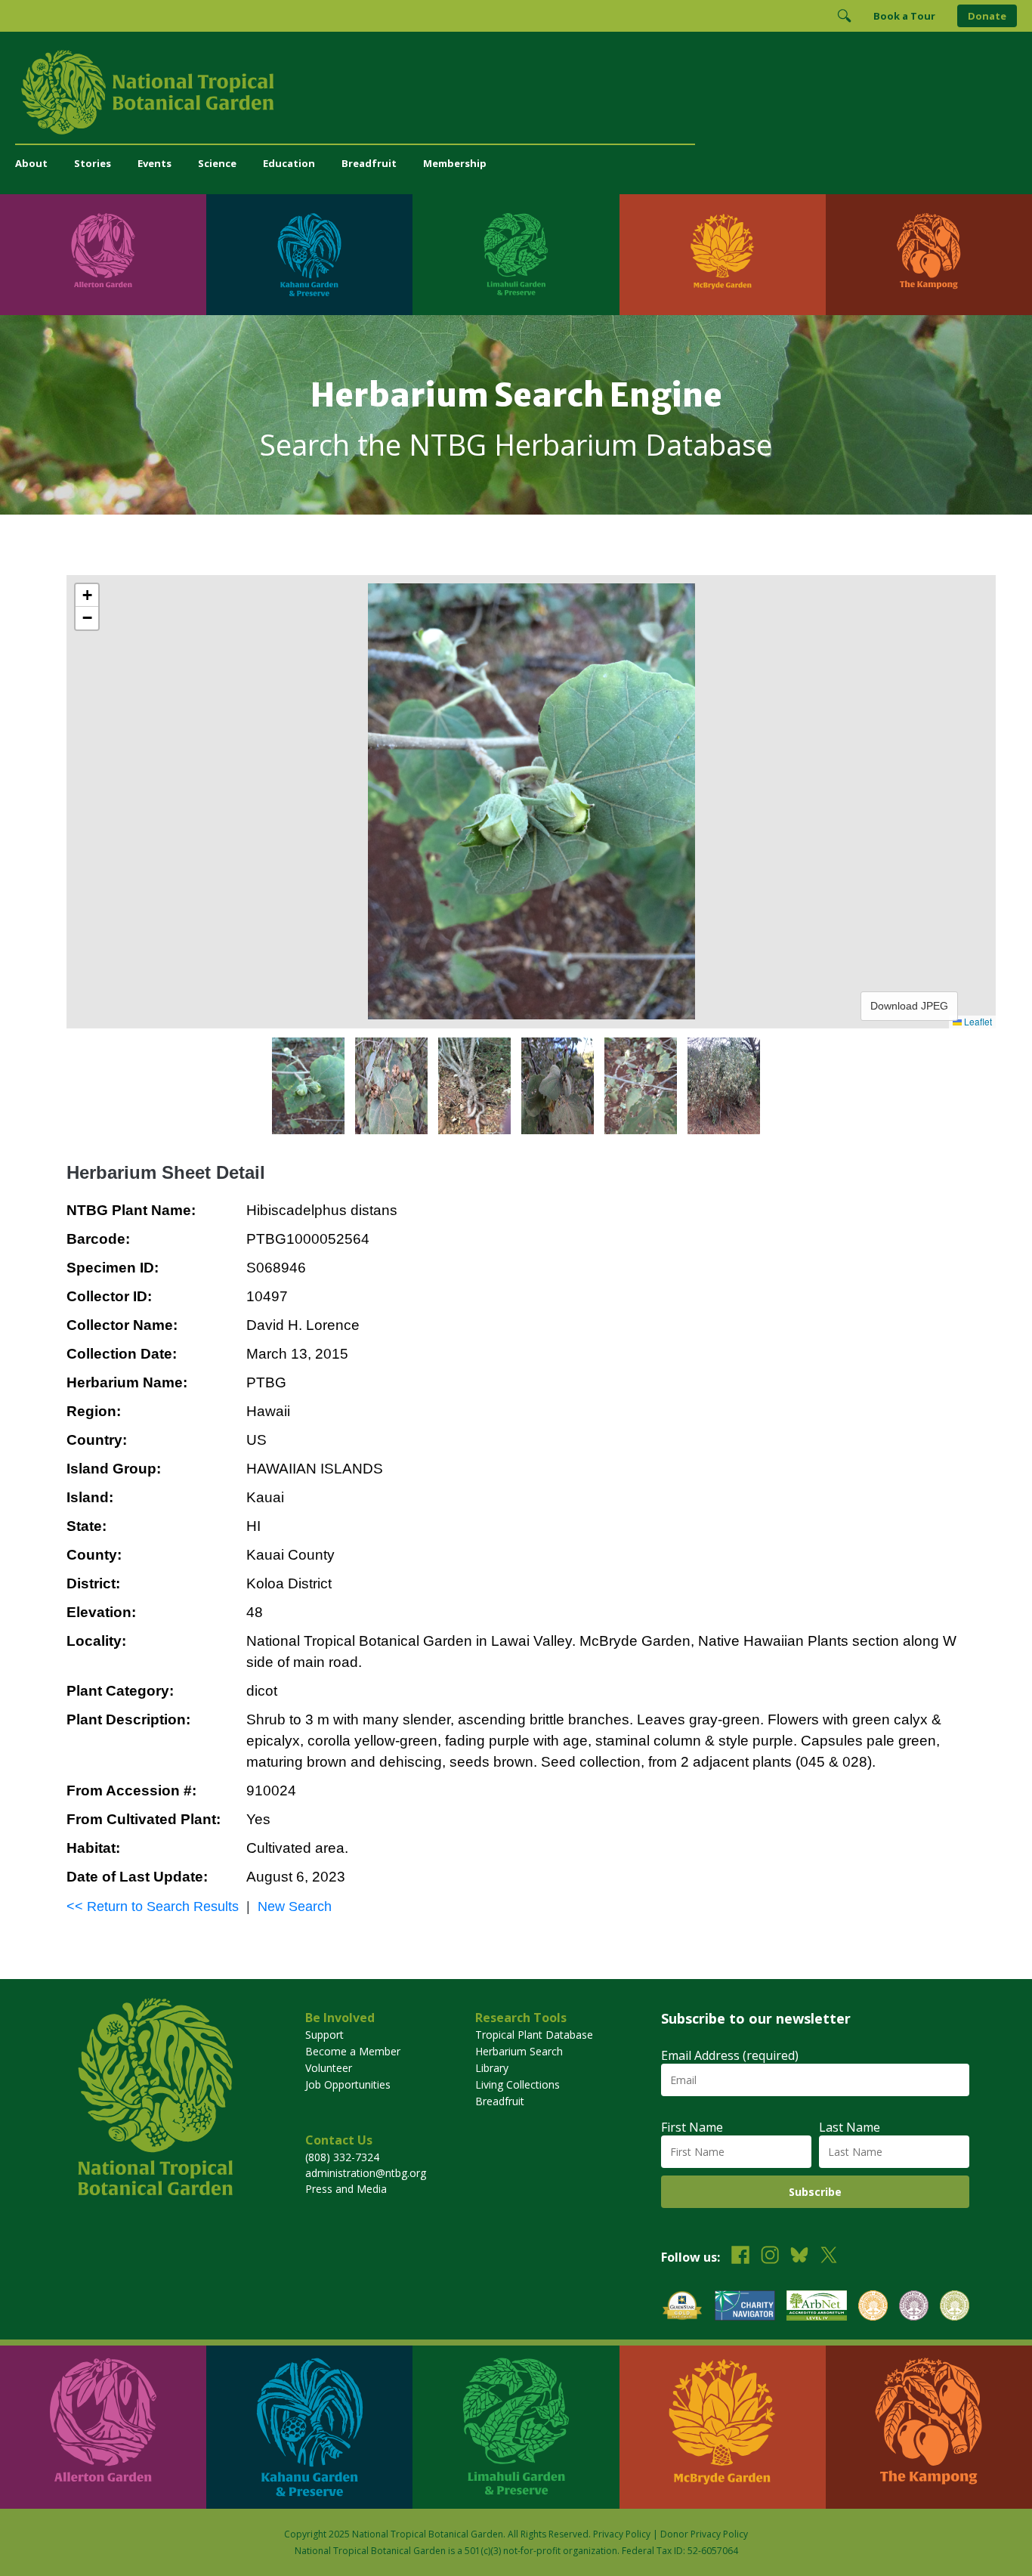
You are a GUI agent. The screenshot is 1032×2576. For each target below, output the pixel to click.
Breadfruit (369, 163)
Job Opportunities (348, 2084)
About (31, 163)
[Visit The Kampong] (929, 255)
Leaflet (977, 1021)
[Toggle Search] (844, 16)
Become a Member (353, 2051)
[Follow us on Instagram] (770, 2257)
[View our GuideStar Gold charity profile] (682, 2307)
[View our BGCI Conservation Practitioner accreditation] (914, 2307)
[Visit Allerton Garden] (103, 255)
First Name (692, 2127)
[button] (87, 595)
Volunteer (329, 2068)
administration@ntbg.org (366, 2173)
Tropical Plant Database (534, 2035)
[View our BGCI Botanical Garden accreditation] (873, 2307)
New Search (295, 1906)
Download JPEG (909, 1006)
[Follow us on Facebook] (740, 2257)
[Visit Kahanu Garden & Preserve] (309, 255)
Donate (987, 16)
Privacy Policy (622, 2534)
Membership (455, 163)
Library (492, 2068)
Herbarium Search (519, 2051)
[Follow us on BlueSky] (799, 2257)
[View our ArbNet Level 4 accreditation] (817, 2307)
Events (154, 163)
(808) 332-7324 (342, 2157)
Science (217, 163)
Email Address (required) (730, 2055)
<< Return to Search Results (153, 1906)
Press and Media (346, 2189)
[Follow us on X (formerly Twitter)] (829, 2257)
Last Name (850, 2127)
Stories (93, 163)
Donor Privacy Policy (704, 2534)
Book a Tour (904, 16)
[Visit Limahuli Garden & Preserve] (516, 255)
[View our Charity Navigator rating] (745, 2307)
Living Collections (518, 2084)
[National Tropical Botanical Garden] (516, 92)
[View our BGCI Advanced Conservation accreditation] (955, 2307)
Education (289, 163)
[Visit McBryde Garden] (723, 255)
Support (324, 2035)
